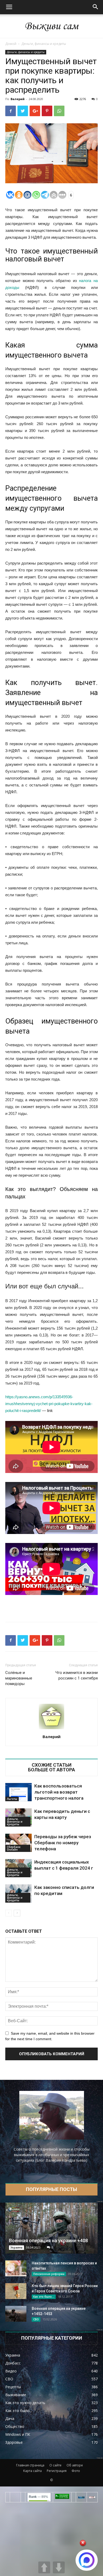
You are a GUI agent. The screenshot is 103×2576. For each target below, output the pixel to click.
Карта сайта (32, 2471)
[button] (96, 7)
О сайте (55, 2465)
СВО (36, 2319)
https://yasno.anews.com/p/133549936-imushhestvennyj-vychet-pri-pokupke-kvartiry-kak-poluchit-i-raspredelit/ (49, 1404)
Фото (76, 2471)
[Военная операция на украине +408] (51, 2228)
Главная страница (30, 2465)
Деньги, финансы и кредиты (44, 44)
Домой (11, 44)
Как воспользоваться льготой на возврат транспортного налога (59, 1792)
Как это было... (44, 2297)
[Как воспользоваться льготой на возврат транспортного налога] (18, 1792)
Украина (17, 2247)
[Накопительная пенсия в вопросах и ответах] (16, 2268)
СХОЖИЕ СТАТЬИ (52, 1765)
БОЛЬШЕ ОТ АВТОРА (51, 1770)
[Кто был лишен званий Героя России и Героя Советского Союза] (16, 2291)
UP (44, 2567)
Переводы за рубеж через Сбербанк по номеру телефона (63, 1843)
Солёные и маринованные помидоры (19, 1678)
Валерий (18, 99)
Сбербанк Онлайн (14, 1848)
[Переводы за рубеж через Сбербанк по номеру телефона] (18, 1843)
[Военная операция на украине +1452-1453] (16, 2314)
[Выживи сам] (51, 26)
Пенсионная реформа (49, 2274)
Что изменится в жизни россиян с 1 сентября (77, 1675)
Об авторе (75, 2465)
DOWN (59, 2567)
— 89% (38, 2497)
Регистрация (57, 2471)
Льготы (12, 1799)
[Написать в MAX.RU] (87, 2560)
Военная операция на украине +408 (48, 2240)
